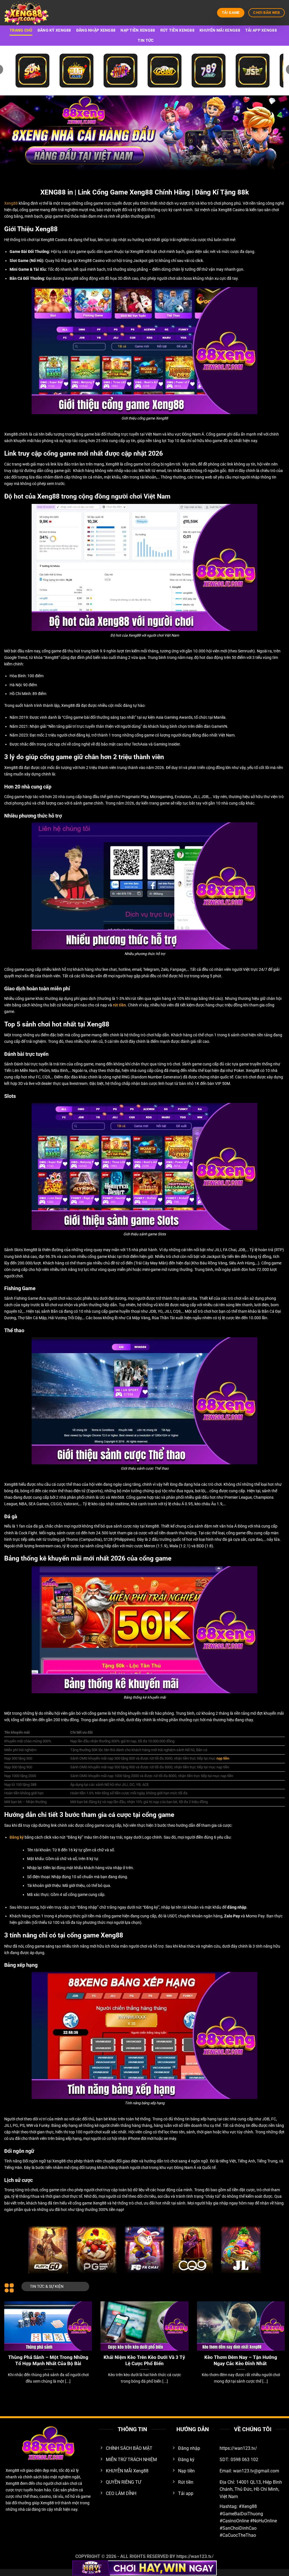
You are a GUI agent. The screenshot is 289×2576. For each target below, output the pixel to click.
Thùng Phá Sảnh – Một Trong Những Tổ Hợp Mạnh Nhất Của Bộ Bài (48, 2360)
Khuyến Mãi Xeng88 (220, 30)
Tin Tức (146, 41)
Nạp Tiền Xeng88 (138, 30)
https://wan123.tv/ (195, 2556)
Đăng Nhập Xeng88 (96, 30)
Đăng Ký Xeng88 (54, 30)
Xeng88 (11, 203)
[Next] (276, 2336)
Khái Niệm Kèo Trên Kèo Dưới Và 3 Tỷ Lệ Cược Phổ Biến (144, 2360)
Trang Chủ (21, 30)
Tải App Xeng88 (261, 30)
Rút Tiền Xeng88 (177, 30)
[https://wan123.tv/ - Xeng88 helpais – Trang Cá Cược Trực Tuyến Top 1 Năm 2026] (32, 13)
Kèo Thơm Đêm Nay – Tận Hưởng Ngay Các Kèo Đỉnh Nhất (241, 2360)
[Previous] (13, 2336)
